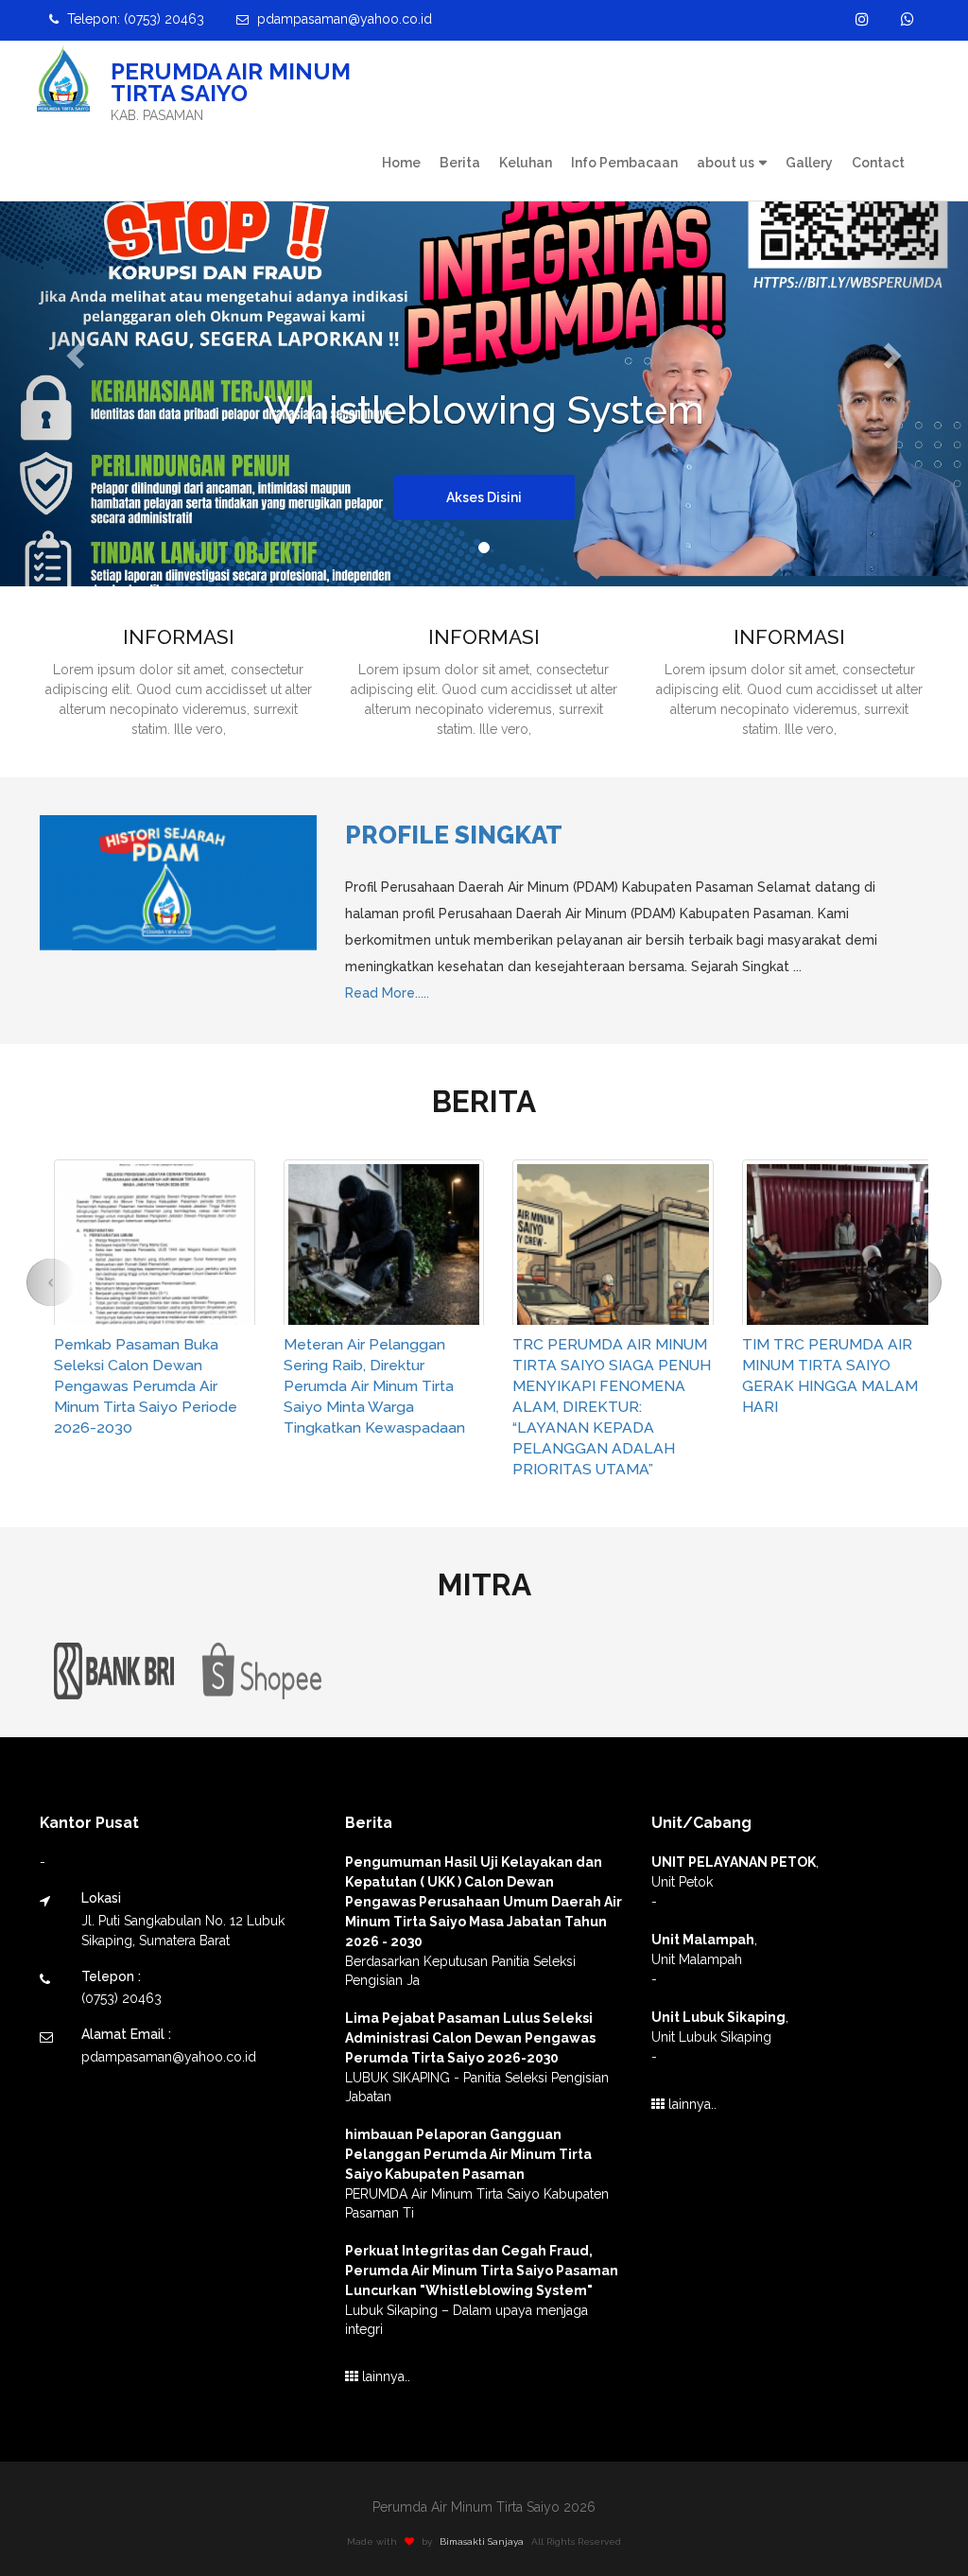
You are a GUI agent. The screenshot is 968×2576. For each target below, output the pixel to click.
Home (401, 163)
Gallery (809, 163)
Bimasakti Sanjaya (482, 2541)
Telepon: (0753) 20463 (134, 19)
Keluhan (526, 163)
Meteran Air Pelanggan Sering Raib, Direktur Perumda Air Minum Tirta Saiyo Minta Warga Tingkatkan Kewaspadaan (374, 1386)
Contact (878, 163)
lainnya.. (384, 2376)
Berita (460, 163)
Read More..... (387, 993)
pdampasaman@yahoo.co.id (343, 19)
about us (726, 163)
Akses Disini (484, 497)
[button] (73, 350)
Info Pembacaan (624, 163)
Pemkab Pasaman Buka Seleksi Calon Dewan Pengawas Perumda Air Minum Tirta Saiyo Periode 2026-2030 (146, 1386)
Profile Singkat (454, 835)
